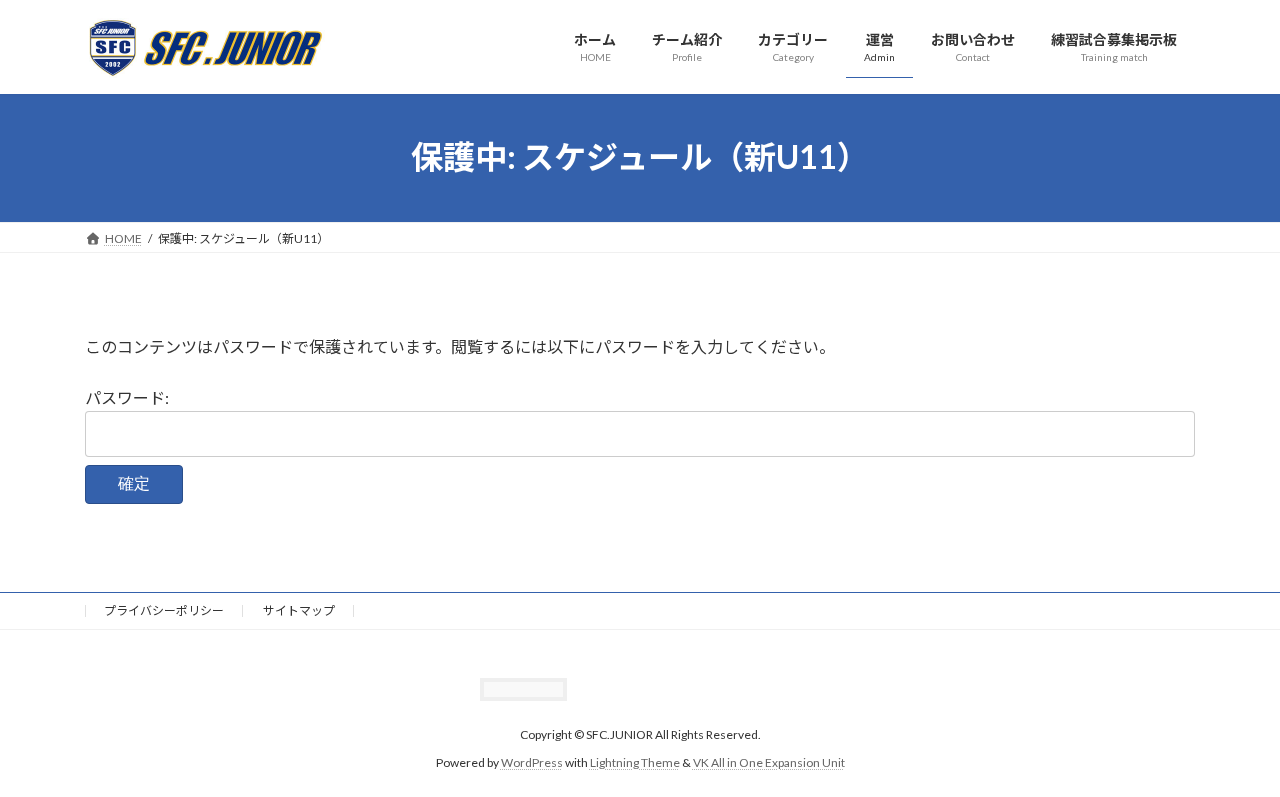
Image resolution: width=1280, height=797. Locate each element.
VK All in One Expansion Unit (769, 762)
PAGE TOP (1230, 754)
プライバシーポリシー (164, 610)
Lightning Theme (635, 762)
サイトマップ (299, 610)
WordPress (532, 762)
